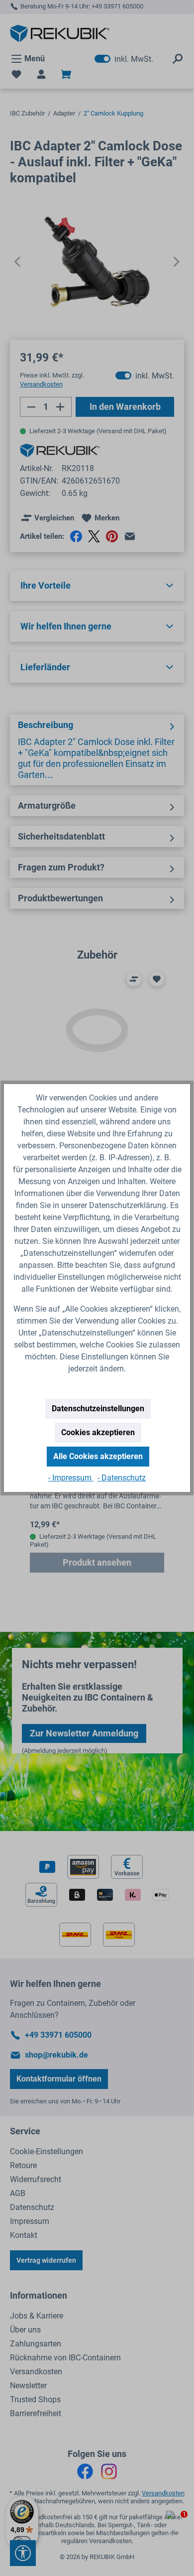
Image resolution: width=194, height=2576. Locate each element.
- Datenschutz (122, 1478)
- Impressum (71, 1478)
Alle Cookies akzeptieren (98, 1456)
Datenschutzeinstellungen (98, 1409)
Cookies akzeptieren (98, 1432)
